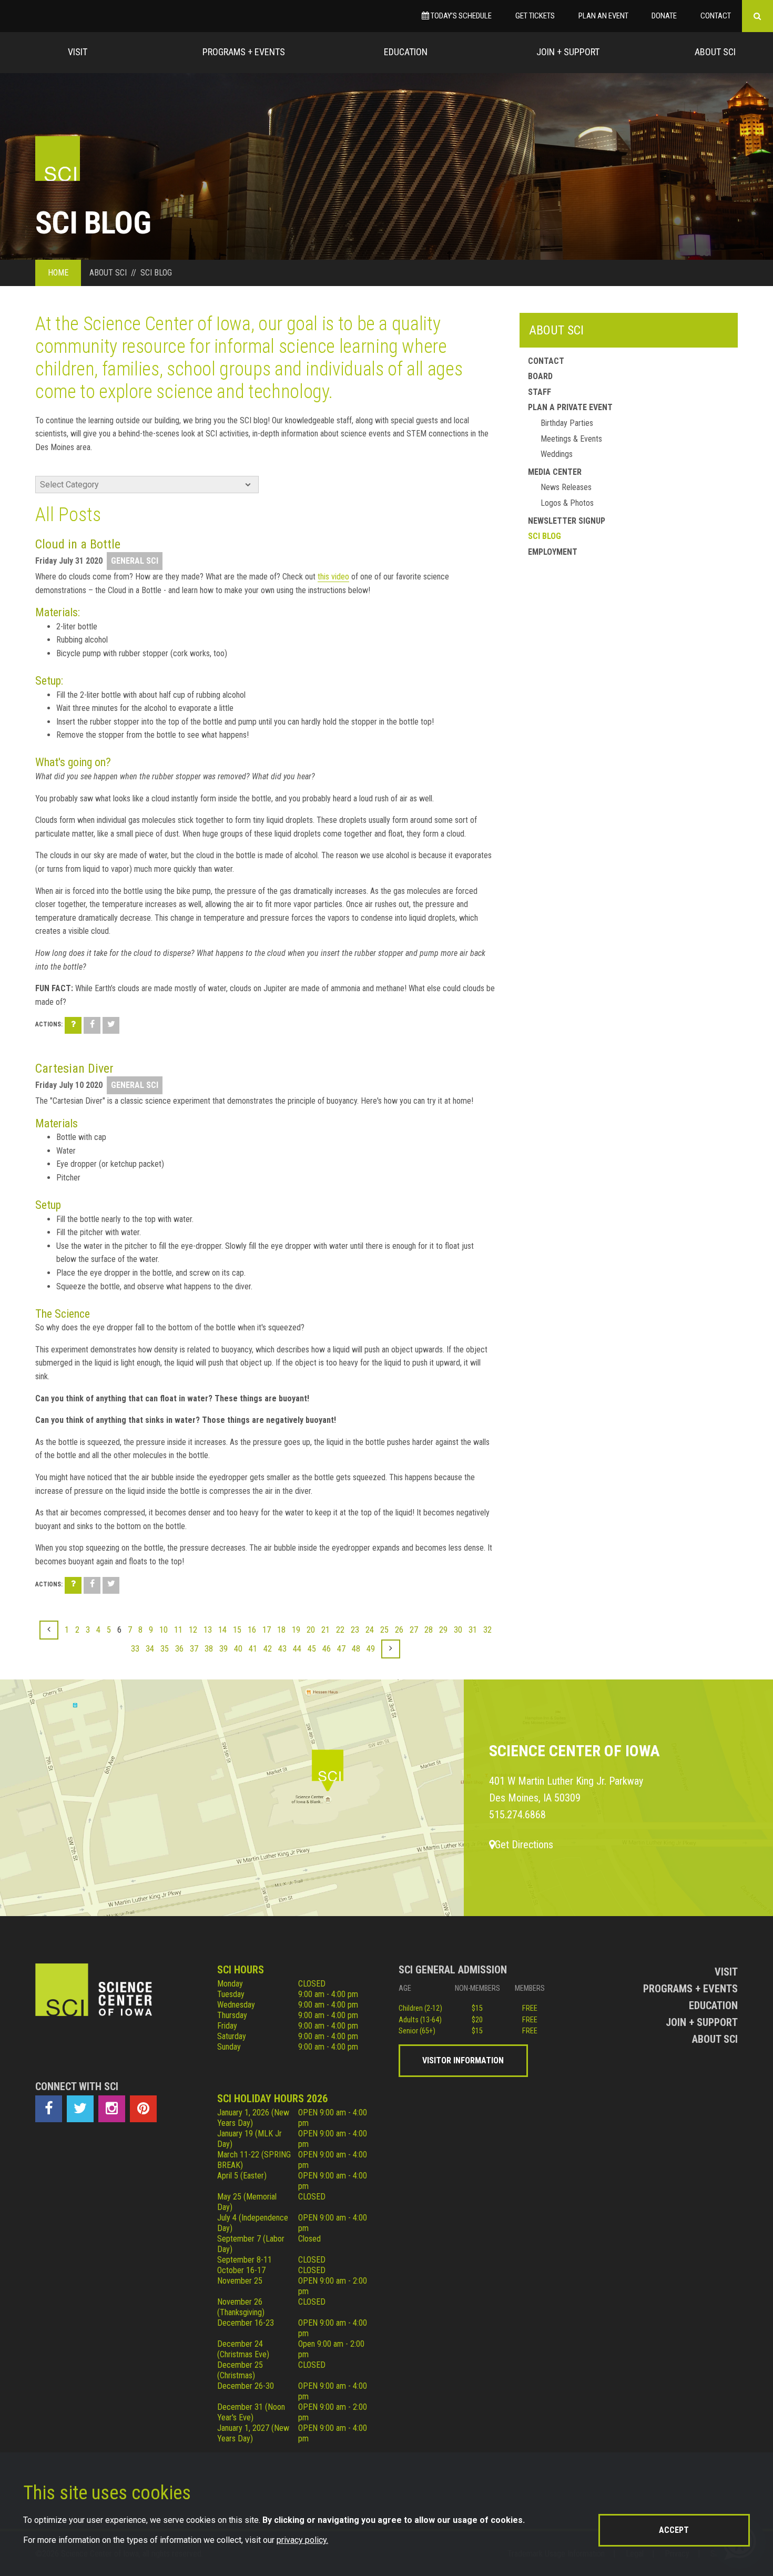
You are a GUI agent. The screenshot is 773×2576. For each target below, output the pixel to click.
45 (312, 1649)
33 (135, 1649)
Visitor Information (463, 2060)
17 (267, 1630)
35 (165, 1649)
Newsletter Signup (567, 521)
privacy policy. (302, 2540)
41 (253, 1649)
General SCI (135, 561)
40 (238, 1649)
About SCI (556, 330)
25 (384, 1630)
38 (209, 1649)
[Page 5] (49, 1630)
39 (223, 1649)
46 (327, 1649)
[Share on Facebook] (92, 1025)
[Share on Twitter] (111, 1025)
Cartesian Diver (74, 1068)
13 (208, 1630)
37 (194, 1649)
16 (252, 1630)
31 (473, 1630)
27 (414, 1630)
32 (487, 1630)
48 (356, 1649)
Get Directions (524, 1845)
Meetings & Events (571, 439)
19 (296, 1630)
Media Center (555, 472)
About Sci (715, 52)
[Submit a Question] (73, 1025)
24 (370, 1630)
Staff (540, 392)
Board (540, 376)
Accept (674, 2530)
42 (268, 1649)
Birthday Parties (567, 423)
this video (333, 577)
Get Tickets (535, 16)
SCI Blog (545, 536)
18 (281, 1630)
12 (193, 1630)
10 (164, 1630)
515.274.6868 (517, 1815)
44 (297, 1649)
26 (399, 1630)
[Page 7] (391, 1649)
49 (371, 1649)
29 (443, 1630)
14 (222, 1630)
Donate (664, 16)
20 (311, 1630)
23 (355, 1630)
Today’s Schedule (460, 16)
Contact (716, 16)
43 (282, 1649)
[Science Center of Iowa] (58, 159)
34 (150, 1649)
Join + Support (568, 52)
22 (340, 1630)
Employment (553, 552)
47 (341, 1649)
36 (179, 1649)
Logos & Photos (567, 503)
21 (326, 1630)
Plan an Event (603, 16)
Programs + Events (244, 52)
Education (406, 52)
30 (458, 1630)
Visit (78, 52)
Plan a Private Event (570, 407)
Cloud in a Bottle (78, 544)
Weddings (557, 454)
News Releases (566, 487)
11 (178, 1630)
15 (237, 1630)
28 (429, 1630)
